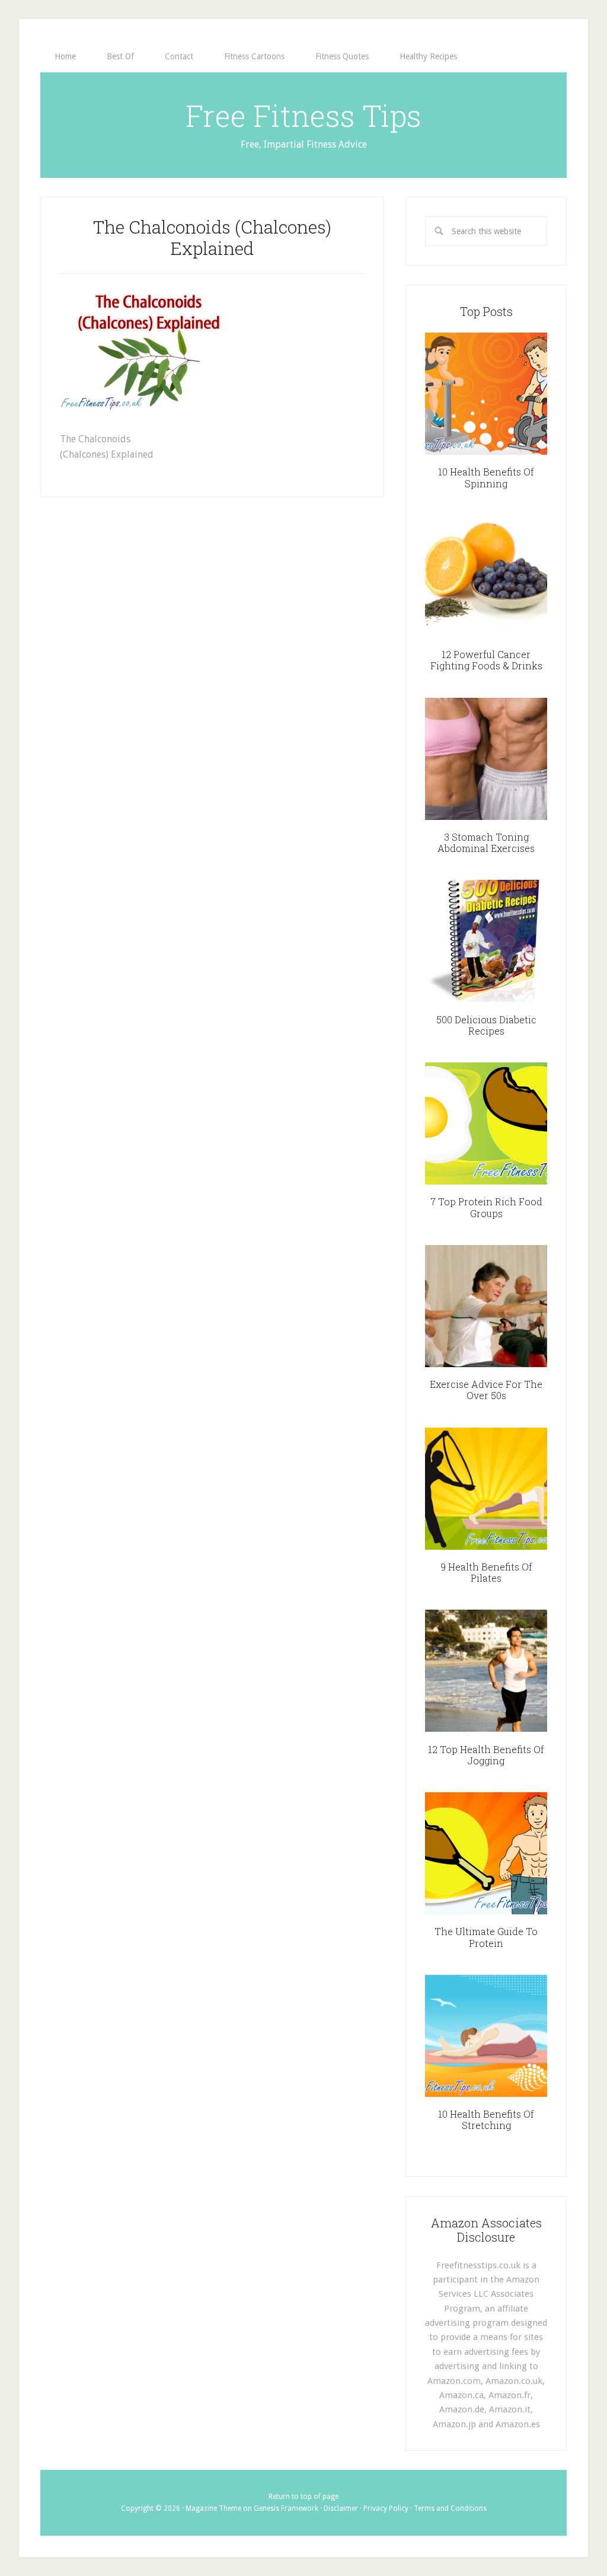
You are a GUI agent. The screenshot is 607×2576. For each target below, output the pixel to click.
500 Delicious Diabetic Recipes (486, 1025)
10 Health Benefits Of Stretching (486, 2119)
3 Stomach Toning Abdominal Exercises (486, 842)
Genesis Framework (286, 2508)
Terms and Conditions (450, 2508)
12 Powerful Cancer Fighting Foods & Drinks (486, 660)
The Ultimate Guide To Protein (486, 1937)
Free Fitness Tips (303, 116)
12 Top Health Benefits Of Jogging (486, 1755)
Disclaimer (341, 2508)
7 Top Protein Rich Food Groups (486, 1207)
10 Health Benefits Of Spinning (486, 477)
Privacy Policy (386, 2508)
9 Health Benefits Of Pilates (486, 1572)
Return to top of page (303, 2497)
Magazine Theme (213, 2508)
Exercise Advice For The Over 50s (486, 1390)
